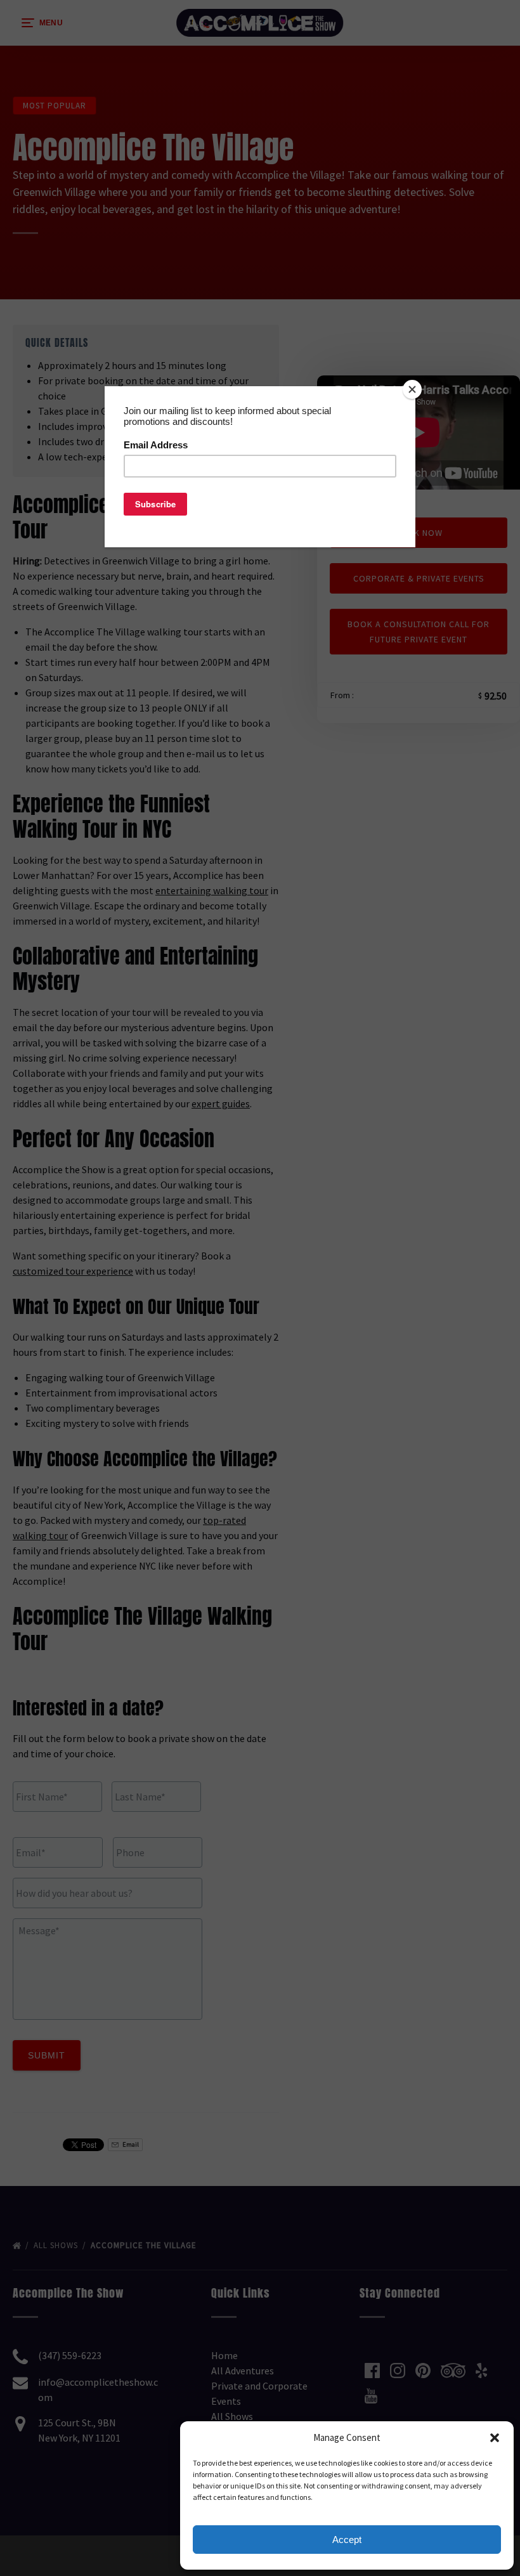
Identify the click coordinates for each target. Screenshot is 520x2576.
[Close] (412, 389)
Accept (347, 2540)
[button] (495, 2438)
